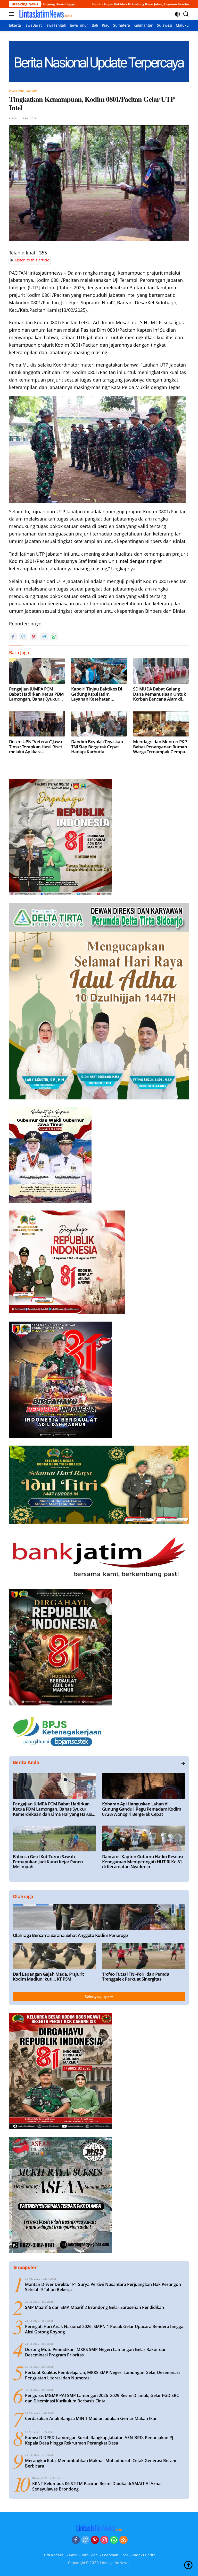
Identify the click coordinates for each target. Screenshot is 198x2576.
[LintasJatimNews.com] (45, 14)
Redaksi (14, 118)
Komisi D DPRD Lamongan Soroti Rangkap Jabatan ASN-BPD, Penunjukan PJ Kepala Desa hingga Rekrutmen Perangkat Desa (99, 2440)
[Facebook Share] (13, 637)
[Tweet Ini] (23, 637)
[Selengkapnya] (183, 1764)
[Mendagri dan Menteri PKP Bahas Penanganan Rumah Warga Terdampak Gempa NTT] (161, 724)
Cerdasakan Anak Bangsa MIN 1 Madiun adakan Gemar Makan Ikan (91, 2419)
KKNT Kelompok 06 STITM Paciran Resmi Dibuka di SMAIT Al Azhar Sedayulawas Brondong (97, 2486)
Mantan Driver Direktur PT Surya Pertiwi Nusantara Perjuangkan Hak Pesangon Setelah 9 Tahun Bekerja (103, 2287)
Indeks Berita (144, 2555)
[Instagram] (104, 2540)
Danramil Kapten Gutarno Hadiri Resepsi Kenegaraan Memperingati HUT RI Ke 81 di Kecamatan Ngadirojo (143, 1862)
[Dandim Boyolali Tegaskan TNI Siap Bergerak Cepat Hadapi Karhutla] (99, 724)
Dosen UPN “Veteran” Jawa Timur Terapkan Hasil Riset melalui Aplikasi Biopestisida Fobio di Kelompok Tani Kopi (36, 747)
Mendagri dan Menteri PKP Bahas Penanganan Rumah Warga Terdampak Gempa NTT (160, 747)
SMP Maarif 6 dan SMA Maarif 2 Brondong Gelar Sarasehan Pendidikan (94, 2307)
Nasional (32, 91)
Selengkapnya (97, 1996)
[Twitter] (85, 2540)
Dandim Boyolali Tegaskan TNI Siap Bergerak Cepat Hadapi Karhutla (97, 747)
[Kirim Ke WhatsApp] (54, 637)
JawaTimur (17, 91)
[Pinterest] (95, 2540)
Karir (73, 2555)
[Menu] (13, 14)
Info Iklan (90, 2555)
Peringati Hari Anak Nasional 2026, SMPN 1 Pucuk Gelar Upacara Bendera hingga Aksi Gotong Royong (104, 2329)
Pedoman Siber (115, 2555)
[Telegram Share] (44, 637)
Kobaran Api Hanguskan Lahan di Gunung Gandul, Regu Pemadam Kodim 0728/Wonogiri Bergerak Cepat (142, 1809)
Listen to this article (32, 260)
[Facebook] (76, 2540)
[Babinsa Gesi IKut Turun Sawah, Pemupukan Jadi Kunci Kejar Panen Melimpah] (54, 1838)
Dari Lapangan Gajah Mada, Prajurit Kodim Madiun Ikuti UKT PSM (48, 1977)
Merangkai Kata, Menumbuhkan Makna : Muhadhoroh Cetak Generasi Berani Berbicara (101, 2463)
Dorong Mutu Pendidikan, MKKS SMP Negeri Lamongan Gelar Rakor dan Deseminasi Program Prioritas (96, 2352)
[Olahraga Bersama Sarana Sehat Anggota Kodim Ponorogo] (99, 1917)
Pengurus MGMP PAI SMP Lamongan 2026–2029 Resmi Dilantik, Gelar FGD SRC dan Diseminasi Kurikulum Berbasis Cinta (102, 2398)
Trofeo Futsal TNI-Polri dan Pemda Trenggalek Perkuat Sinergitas (136, 1977)
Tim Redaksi (54, 2555)
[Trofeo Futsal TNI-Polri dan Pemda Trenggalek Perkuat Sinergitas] (144, 1956)
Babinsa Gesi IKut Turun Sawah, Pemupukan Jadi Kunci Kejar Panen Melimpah (48, 1862)
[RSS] (123, 2540)
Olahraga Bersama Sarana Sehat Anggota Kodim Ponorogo (70, 1935)
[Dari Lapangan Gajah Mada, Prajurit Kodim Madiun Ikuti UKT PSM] (54, 1956)
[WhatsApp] (114, 2540)
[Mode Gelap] (178, 14)
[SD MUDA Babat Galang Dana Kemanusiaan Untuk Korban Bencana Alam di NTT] (161, 671)
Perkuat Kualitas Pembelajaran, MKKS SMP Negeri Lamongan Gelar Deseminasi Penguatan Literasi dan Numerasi (102, 2375)
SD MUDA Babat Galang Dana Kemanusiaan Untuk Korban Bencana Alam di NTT (159, 694)
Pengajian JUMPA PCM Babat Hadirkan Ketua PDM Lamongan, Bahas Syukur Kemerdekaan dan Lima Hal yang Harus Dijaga (37, 694)
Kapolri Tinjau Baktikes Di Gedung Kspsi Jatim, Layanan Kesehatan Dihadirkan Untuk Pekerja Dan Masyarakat (85, 4)
